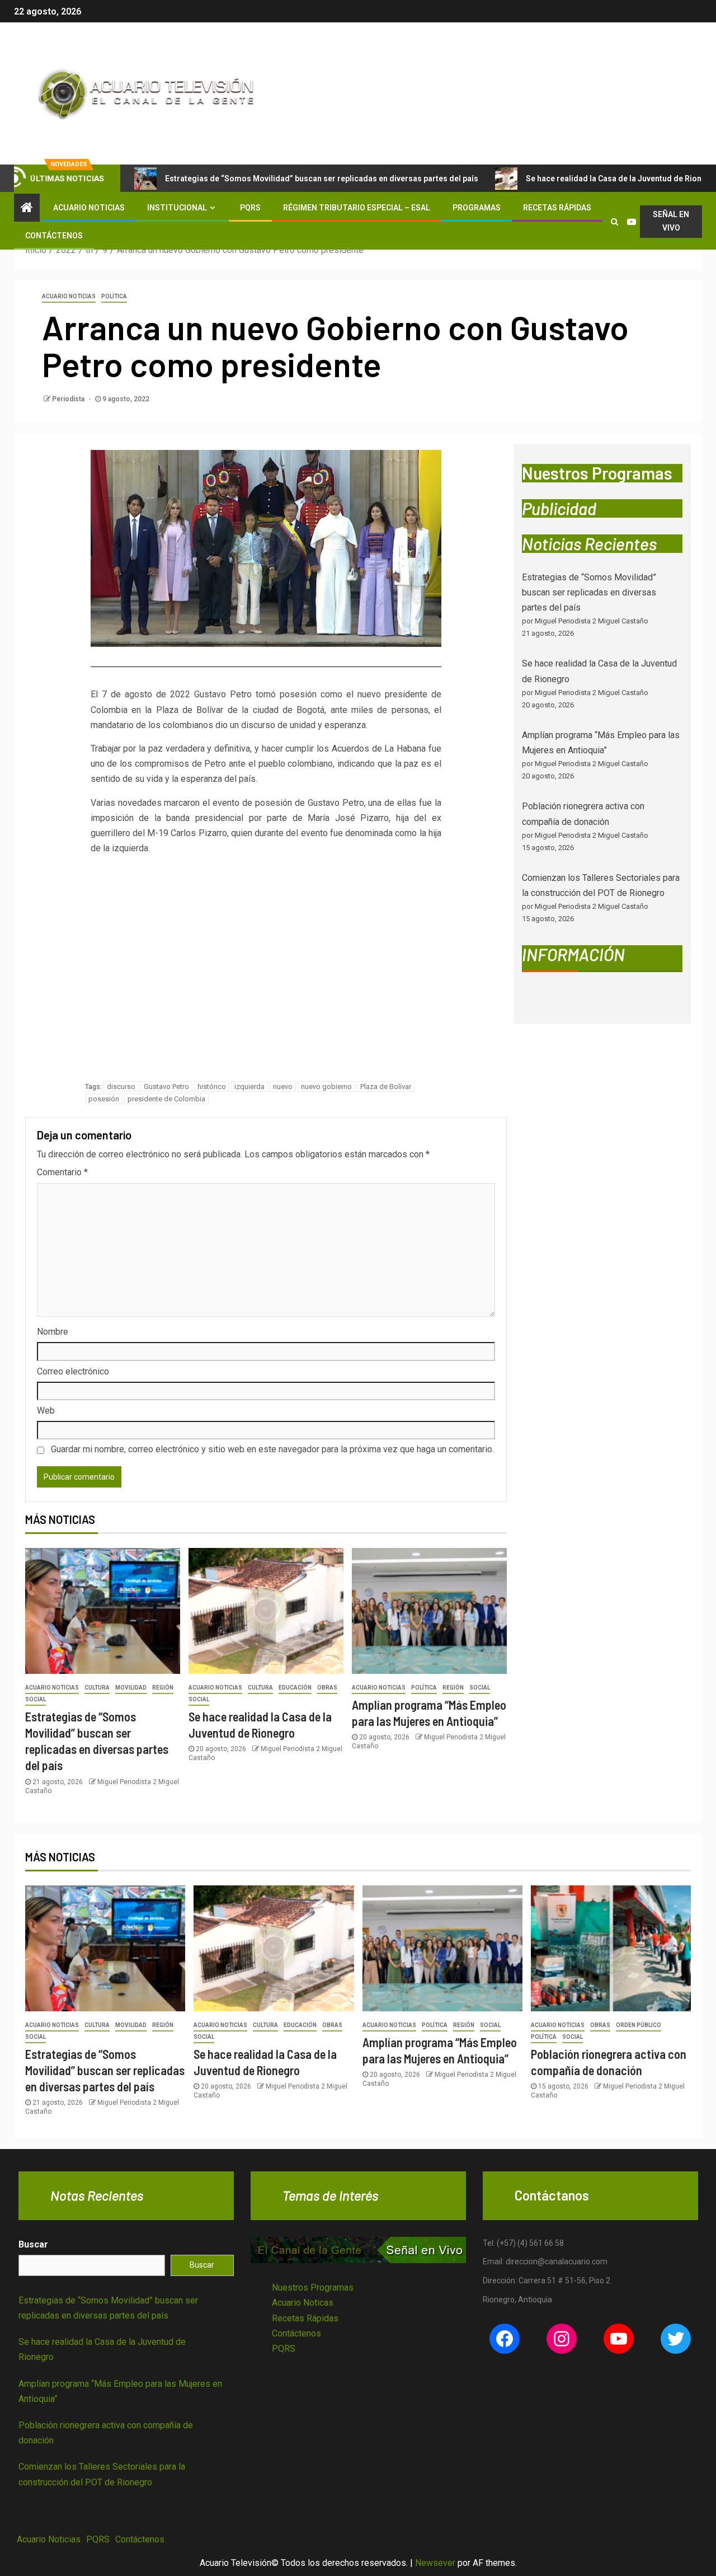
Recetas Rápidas (557, 208)
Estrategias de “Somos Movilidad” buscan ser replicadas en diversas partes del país (322, 179)
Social (36, 1699)
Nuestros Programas (313, 2288)
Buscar (33, 2244)
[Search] (614, 222)
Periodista (69, 399)
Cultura (97, 1688)
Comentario (62, 1172)
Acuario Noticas (303, 2303)
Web (46, 1411)
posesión (104, 1099)
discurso (121, 1087)
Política (114, 296)
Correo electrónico (73, 1371)
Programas (477, 208)
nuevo (283, 1087)
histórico (212, 1087)
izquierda (249, 1087)
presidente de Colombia (166, 1099)
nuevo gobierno (326, 1087)
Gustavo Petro (166, 1087)
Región (163, 1688)
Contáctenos (54, 236)
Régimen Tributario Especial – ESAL (357, 208)
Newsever (435, 2563)
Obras (327, 1688)
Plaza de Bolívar (386, 1087)
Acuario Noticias (89, 208)
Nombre (53, 1332)
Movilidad (131, 1688)
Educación (295, 1688)
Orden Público (639, 2025)
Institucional (177, 208)
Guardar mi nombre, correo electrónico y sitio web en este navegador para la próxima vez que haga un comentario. (272, 1449)
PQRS (250, 208)
